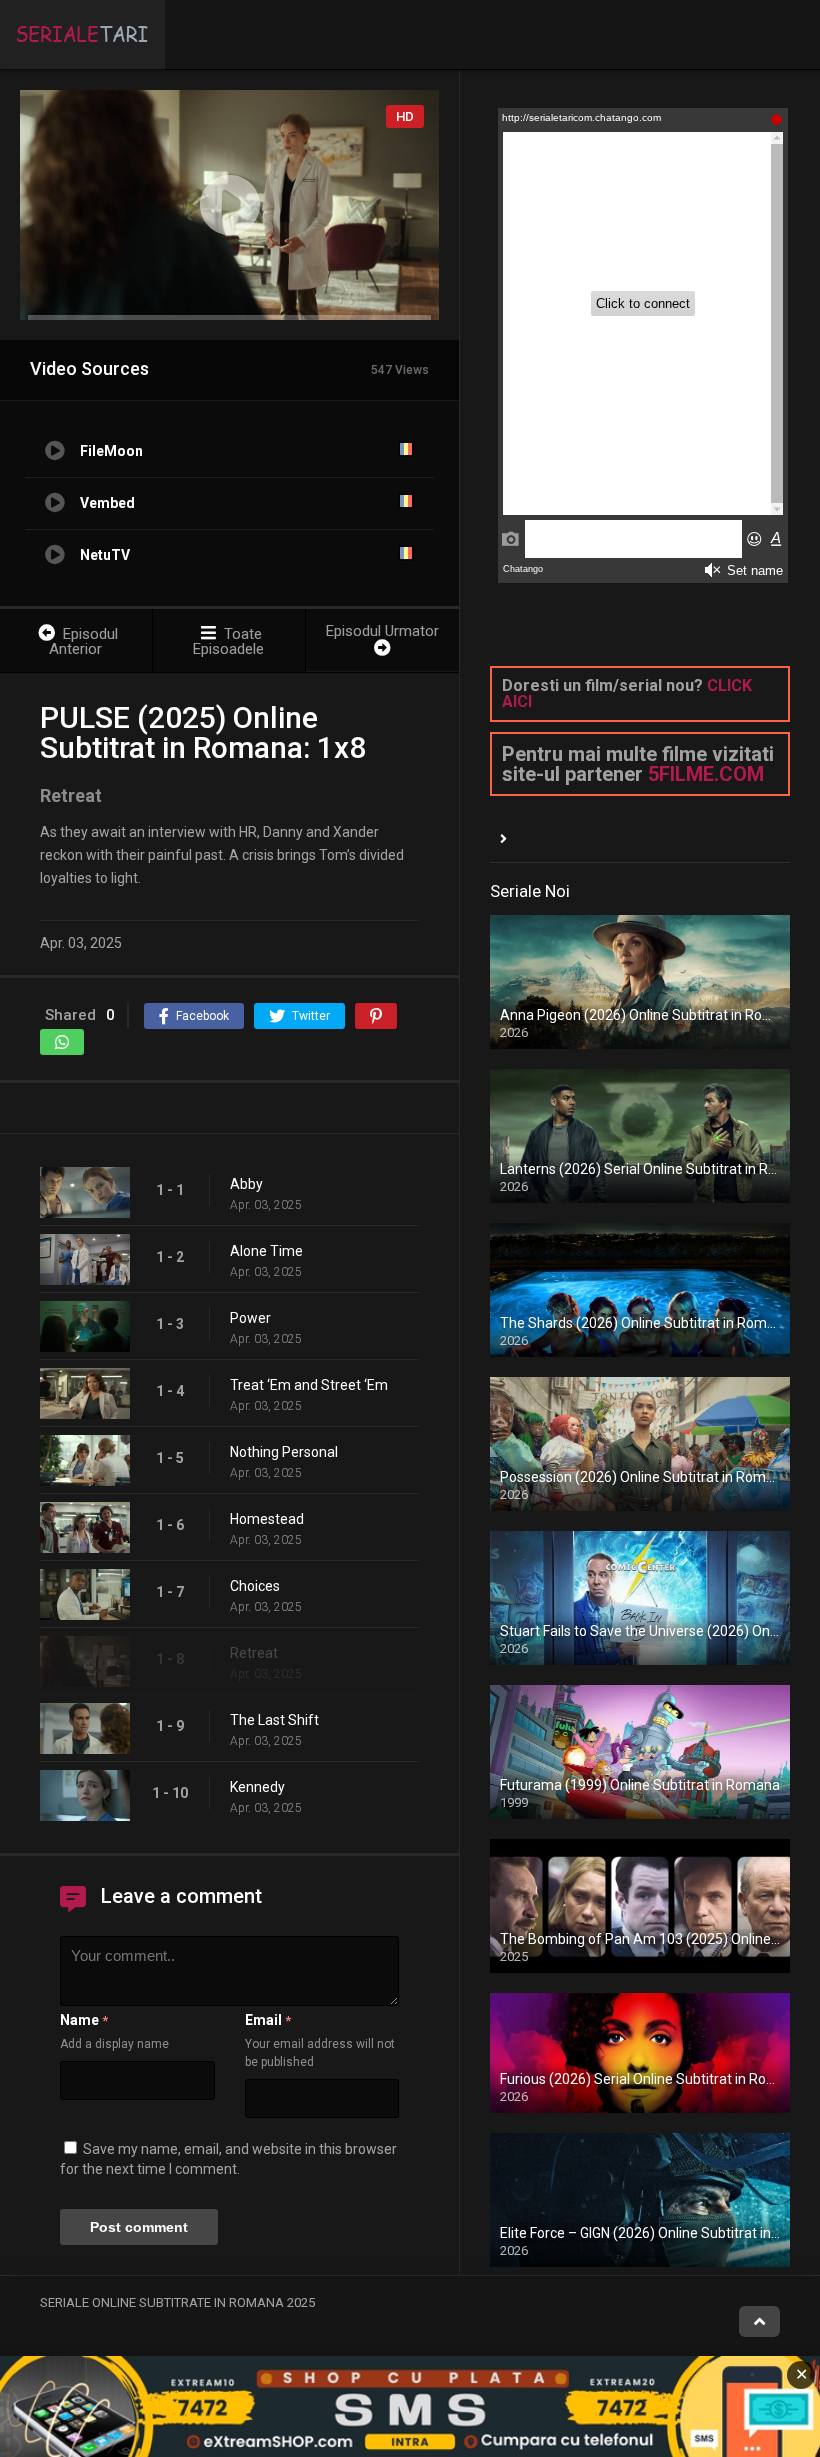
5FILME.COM (706, 774)
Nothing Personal (284, 1452)
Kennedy (257, 1787)
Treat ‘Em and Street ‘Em (309, 1385)
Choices (255, 1586)
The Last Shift (274, 1720)
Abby (246, 1184)
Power (250, 1318)
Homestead (267, 1519)
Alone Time (266, 1251)
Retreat (254, 1653)
